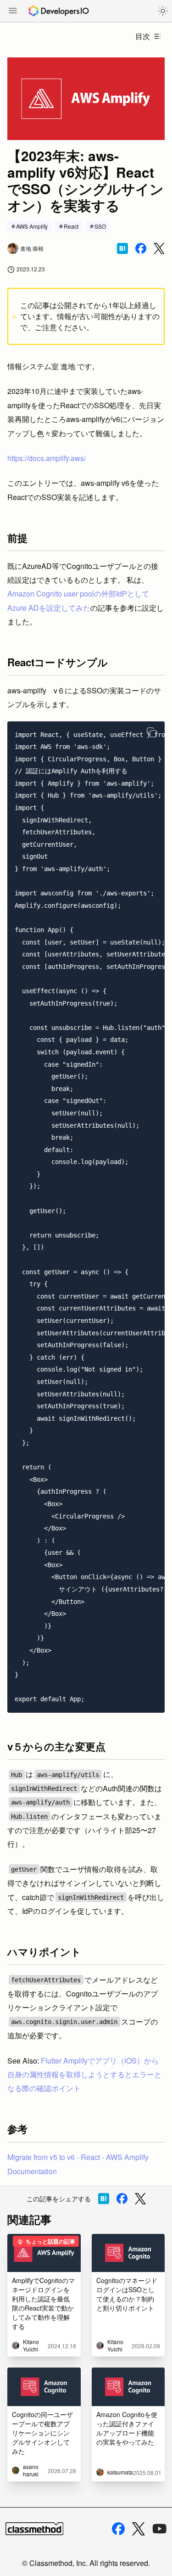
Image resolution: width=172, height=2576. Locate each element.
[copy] (152, 732)
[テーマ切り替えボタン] (163, 11)
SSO (100, 226)
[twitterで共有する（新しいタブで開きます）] (159, 249)
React (71, 226)
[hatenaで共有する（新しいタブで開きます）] (122, 248)
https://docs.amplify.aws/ (47, 458)
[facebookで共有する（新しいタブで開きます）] (141, 248)
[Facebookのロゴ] (118, 2529)
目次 (143, 36)
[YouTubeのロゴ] (160, 2529)
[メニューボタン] (13, 11)
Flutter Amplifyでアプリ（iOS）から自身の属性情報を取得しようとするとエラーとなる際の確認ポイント (84, 2075)
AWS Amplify (32, 226)
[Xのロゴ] (139, 2529)
